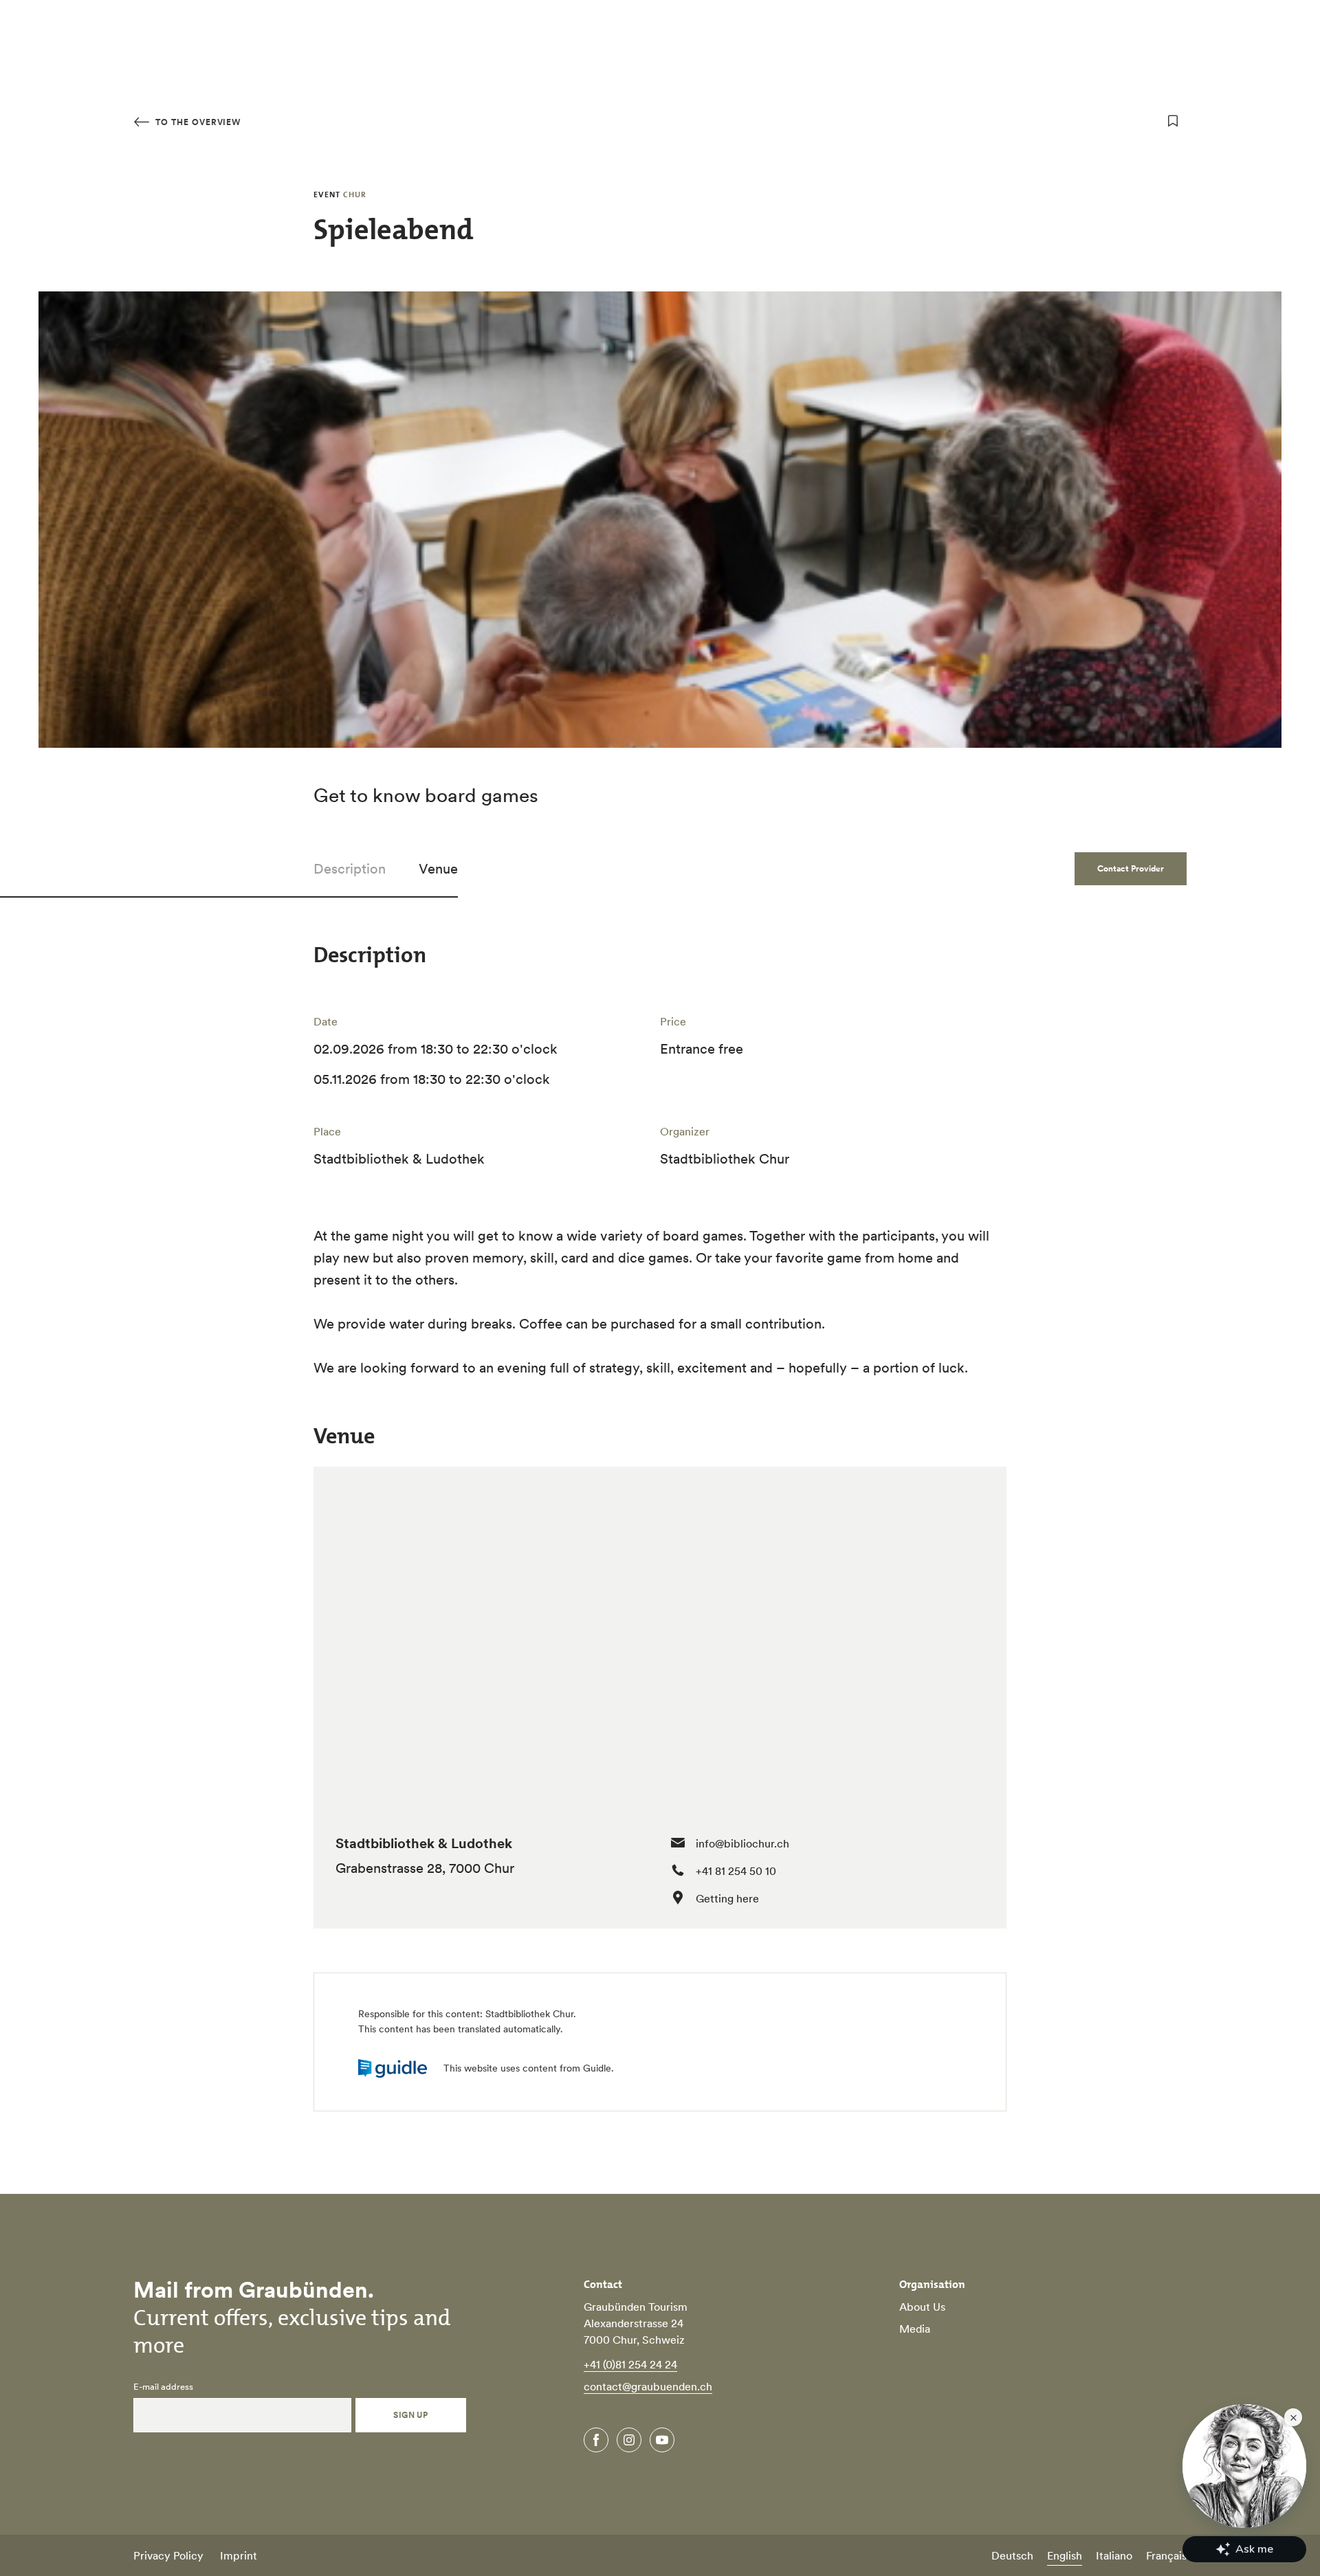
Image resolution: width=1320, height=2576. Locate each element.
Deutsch (1012, 2555)
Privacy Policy (168, 2555)
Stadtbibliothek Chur (529, 2014)
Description (350, 869)
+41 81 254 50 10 (736, 1871)
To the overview (197, 122)
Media (915, 2329)
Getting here (727, 1898)
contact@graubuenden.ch (648, 2386)
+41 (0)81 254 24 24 (630, 2364)
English (1065, 2555)
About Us (922, 2307)
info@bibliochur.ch (742, 1843)
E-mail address (163, 2387)
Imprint (239, 2555)
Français (1166, 2555)
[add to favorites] (1173, 121)
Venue (438, 869)
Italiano (1114, 2555)
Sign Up (410, 2415)
